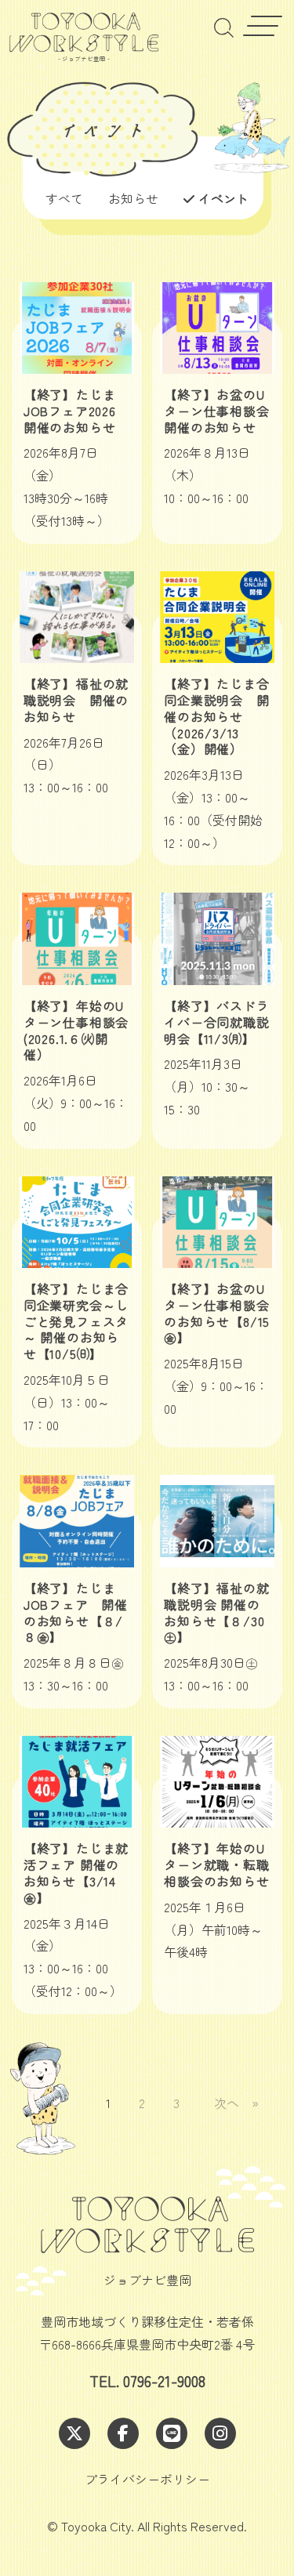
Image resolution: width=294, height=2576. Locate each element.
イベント (223, 198)
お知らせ (133, 198)
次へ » (236, 2103)
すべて (64, 198)
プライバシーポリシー (147, 2479)
